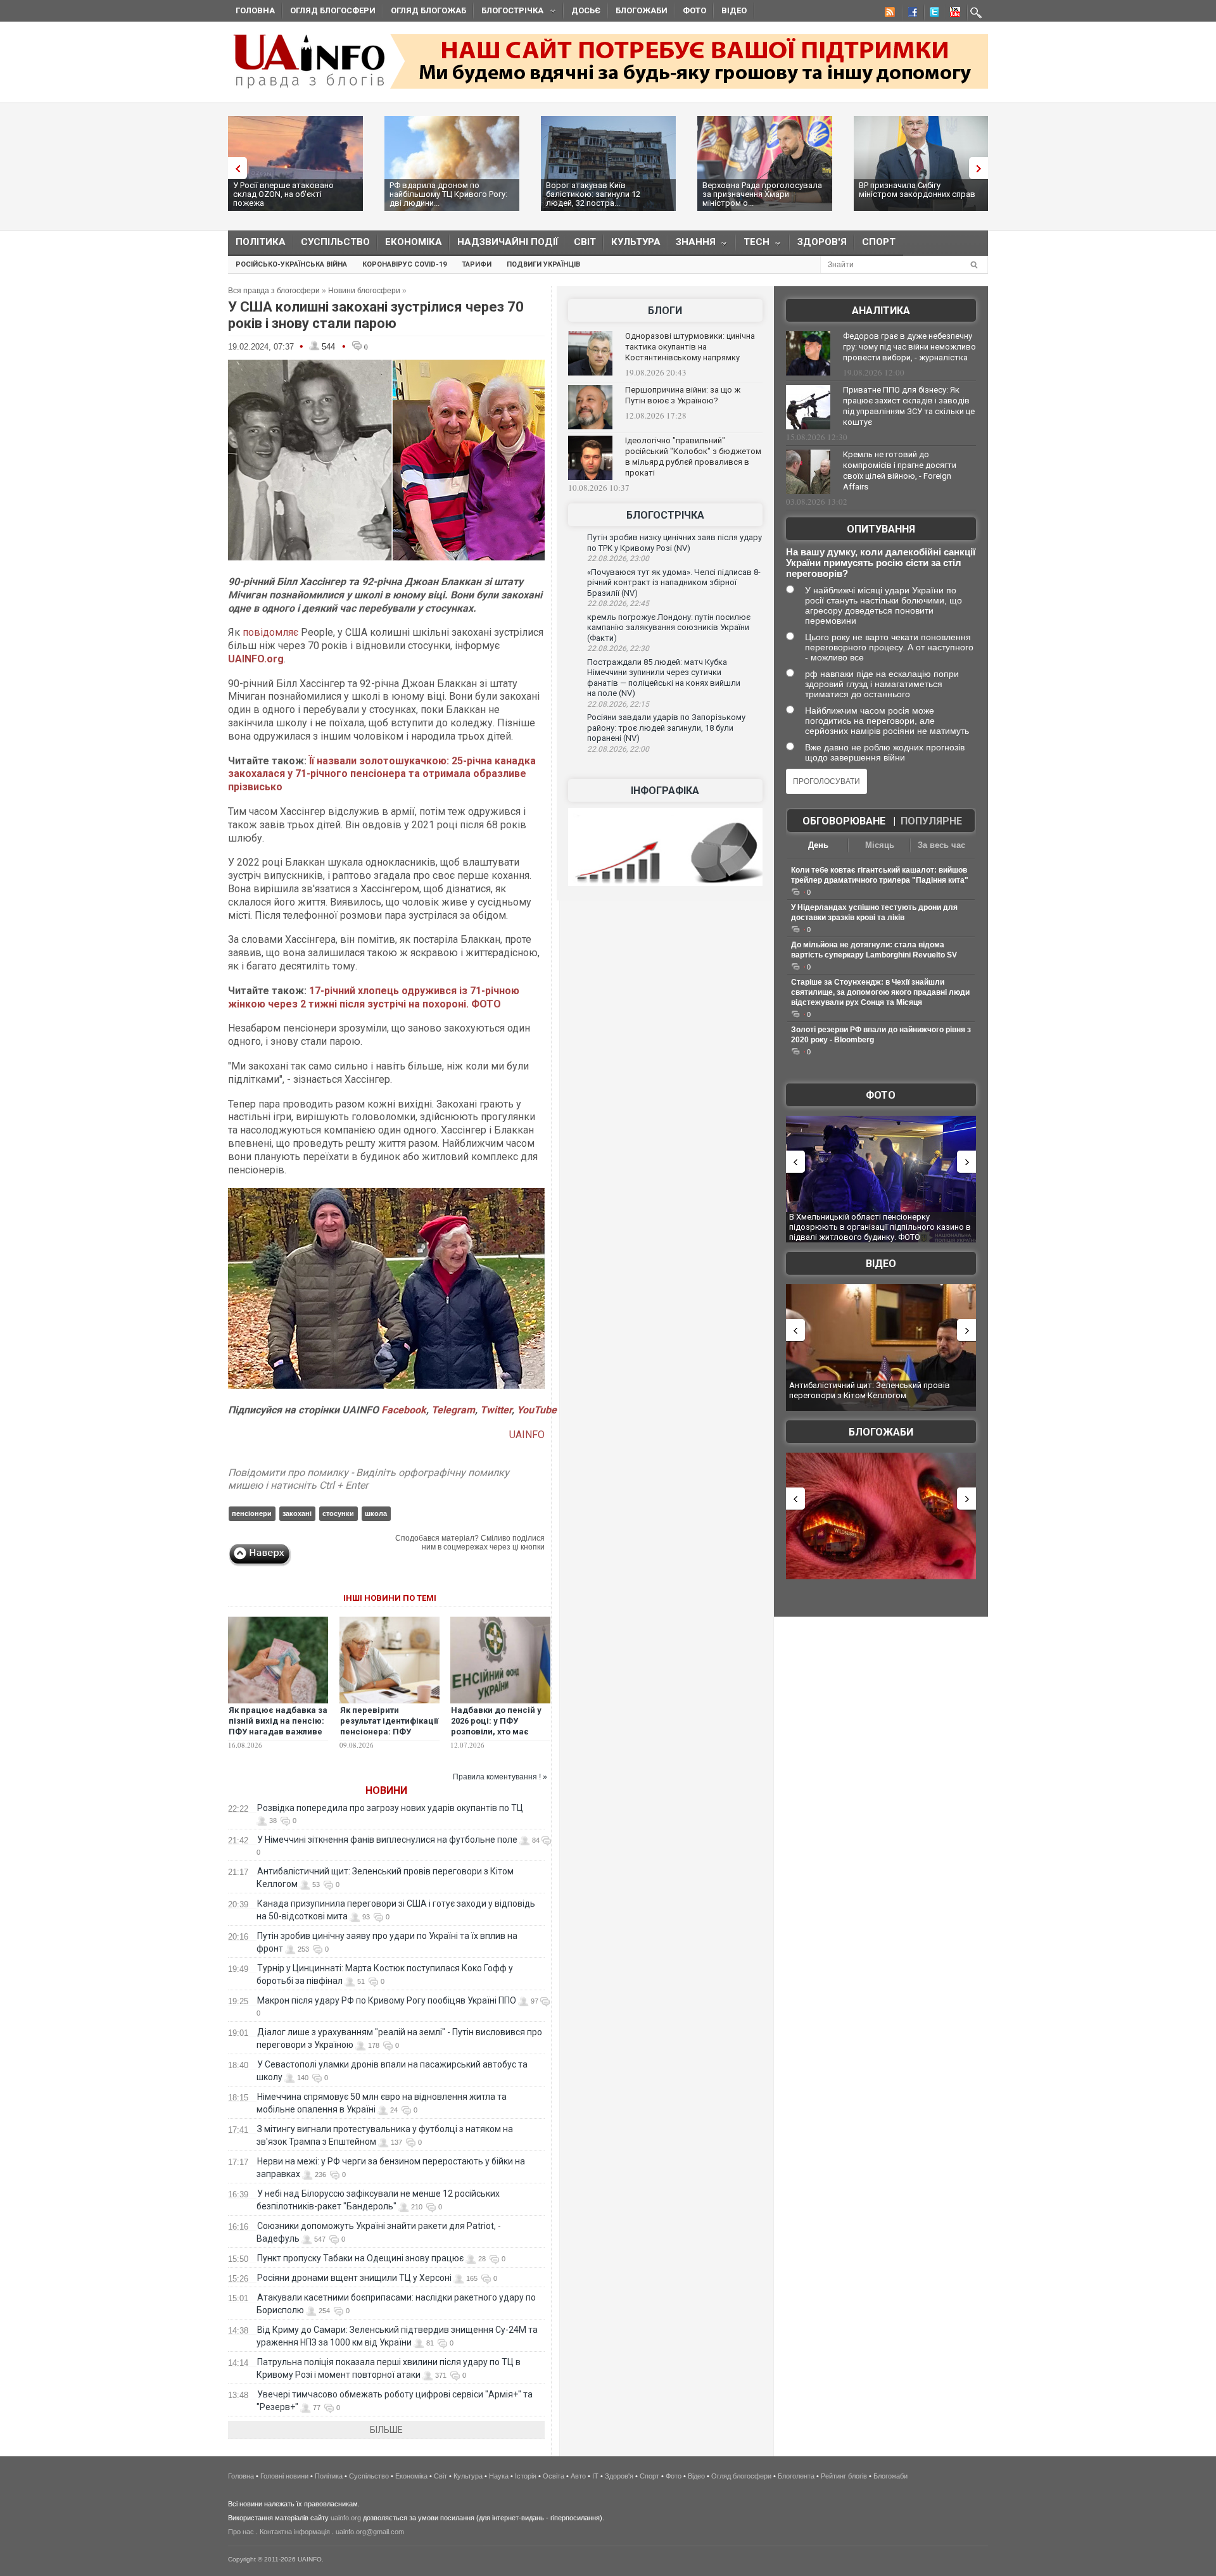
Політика (261, 242)
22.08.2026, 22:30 (618, 648)
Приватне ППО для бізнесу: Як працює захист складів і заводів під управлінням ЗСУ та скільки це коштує (909, 406)
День (818, 845)
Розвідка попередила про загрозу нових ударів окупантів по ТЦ (390, 1808)
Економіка (414, 242)
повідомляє (270, 632)
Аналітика (881, 311)
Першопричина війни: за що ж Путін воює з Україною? (683, 395)
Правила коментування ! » (500, 1777)
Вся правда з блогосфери (274, 291)
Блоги (665, 311)
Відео (734, 10)
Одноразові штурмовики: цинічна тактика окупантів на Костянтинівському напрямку (690, 347)
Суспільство (335, 242)
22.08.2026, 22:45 (618, 603)
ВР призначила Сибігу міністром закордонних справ (917, 190)
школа (376, 1513)
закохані (297, 1513)
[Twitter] (932, 14)
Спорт (879, 242)
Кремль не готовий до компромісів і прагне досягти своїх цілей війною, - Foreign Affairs (900, 470)
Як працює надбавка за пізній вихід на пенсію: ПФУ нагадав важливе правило (278, 1726)
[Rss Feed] (889, 14)
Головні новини (284, 2476)
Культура (636, 242)
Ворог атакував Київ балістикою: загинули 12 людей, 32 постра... (593, 194)
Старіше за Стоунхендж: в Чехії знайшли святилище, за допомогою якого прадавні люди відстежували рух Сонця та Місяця (880, 992)
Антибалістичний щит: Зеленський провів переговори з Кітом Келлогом (870, 1390)
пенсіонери (252, 1513)
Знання (692, 245)
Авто (578, 2476)
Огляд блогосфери (333, 10)
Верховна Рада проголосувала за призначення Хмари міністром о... (762, 194)
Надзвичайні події (508, 242)
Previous (234, 168)
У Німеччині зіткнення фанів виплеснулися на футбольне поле (387, 1840)
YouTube (537, 1410)
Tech (753, 245)
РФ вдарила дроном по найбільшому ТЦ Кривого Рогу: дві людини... (448, 194)
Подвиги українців (543, 264)
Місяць (880, 845)
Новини (386, 1790)
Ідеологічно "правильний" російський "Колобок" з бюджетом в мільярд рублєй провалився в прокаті (693, 457)
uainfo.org (346, 2518)
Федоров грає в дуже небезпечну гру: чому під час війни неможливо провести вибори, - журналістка (909, 347)
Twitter (496, 1410)
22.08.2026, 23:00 (618, 559)
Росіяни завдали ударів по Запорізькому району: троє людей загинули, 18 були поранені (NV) (666, 728)
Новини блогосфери (364, 291)
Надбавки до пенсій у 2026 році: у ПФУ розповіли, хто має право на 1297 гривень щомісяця (497, 1732)
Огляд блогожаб (428, 10)
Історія (526, 2476)
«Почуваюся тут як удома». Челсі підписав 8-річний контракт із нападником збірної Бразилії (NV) (674, 583)
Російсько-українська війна (291, 264)
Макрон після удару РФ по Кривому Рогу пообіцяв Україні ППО (387, 2000)
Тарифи (477, 264)
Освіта (554, 2476)
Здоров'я (822, 242)
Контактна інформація (295, 2532)
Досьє (586, 10)
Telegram (453, 1410)
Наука (499, 2476)
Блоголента (796, 2476)
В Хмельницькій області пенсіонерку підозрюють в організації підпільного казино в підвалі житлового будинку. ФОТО (880, 1227)
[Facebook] (910, 14)
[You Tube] (953, 14)
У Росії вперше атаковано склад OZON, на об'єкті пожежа (283, 194)
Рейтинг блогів (844, 2476)
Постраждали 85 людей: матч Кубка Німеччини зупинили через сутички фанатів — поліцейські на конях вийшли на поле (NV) (664, 678)
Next (982, 168)
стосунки (338, 1513)
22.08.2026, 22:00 (618, 749)
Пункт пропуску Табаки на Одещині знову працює (360, 2258)
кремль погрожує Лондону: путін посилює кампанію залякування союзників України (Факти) (669, 628)
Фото (694, 10)
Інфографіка (665, 791)
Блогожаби (642, 10)
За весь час (941, 845)
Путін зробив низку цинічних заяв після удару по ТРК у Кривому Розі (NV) (674, 543)
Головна (255, 10)
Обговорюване (844, 821)
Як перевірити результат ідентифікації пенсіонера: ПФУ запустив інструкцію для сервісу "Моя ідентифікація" (389, 1737)
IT (595, 2476)
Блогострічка (509, 12)
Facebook (404, 1410)
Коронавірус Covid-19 (404, 264)
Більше (386, 2430)
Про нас (241, 2532)
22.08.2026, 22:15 (618, 704)
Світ (585, 242)
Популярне (931, 821)
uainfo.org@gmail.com (370, 2532)
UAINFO (527, 1435)
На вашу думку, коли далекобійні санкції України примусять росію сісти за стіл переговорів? (881, 563)
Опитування (881, 529)
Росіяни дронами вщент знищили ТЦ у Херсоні (354, 2278)
